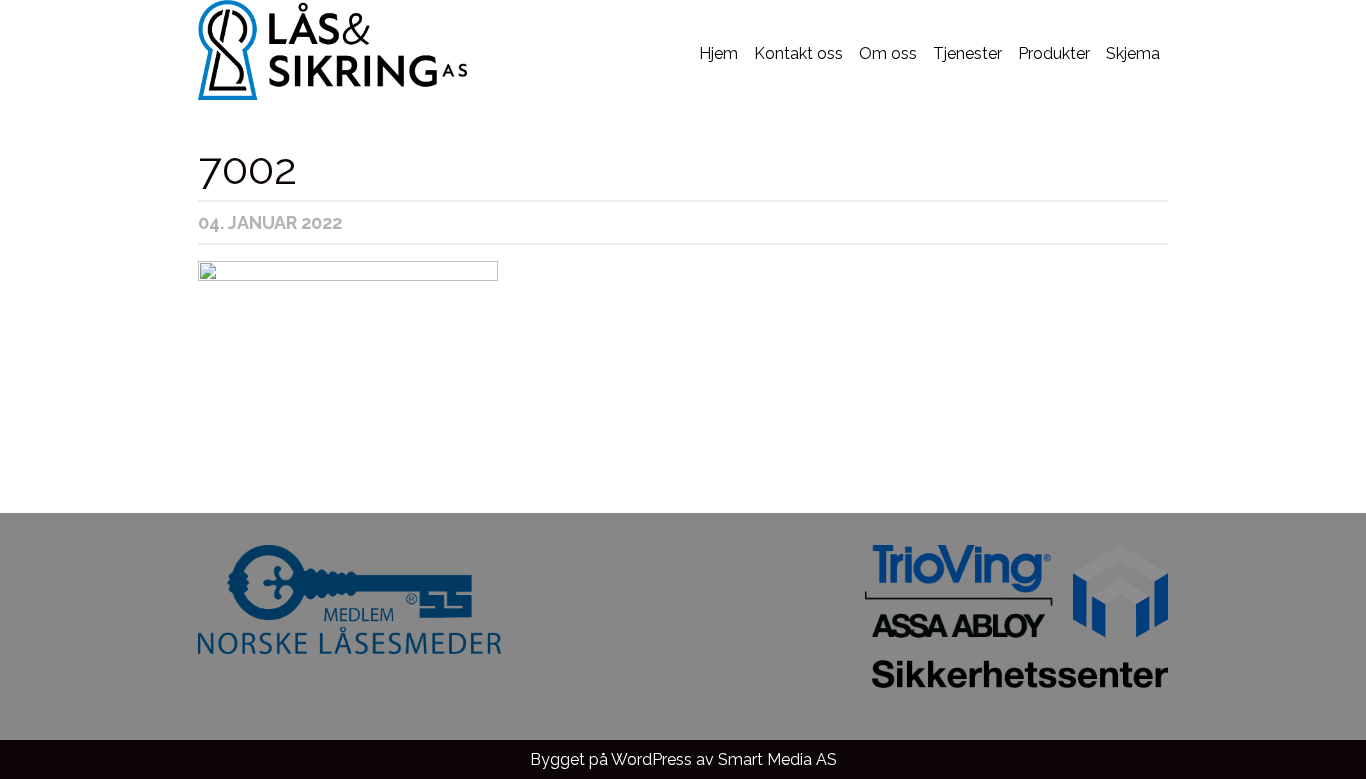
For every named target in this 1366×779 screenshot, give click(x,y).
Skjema (1133, 53)
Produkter (1054, 53)
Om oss (888, 53)
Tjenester (967, 53)
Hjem (718, 53)
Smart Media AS (777, 759)
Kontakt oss (798, 53)
